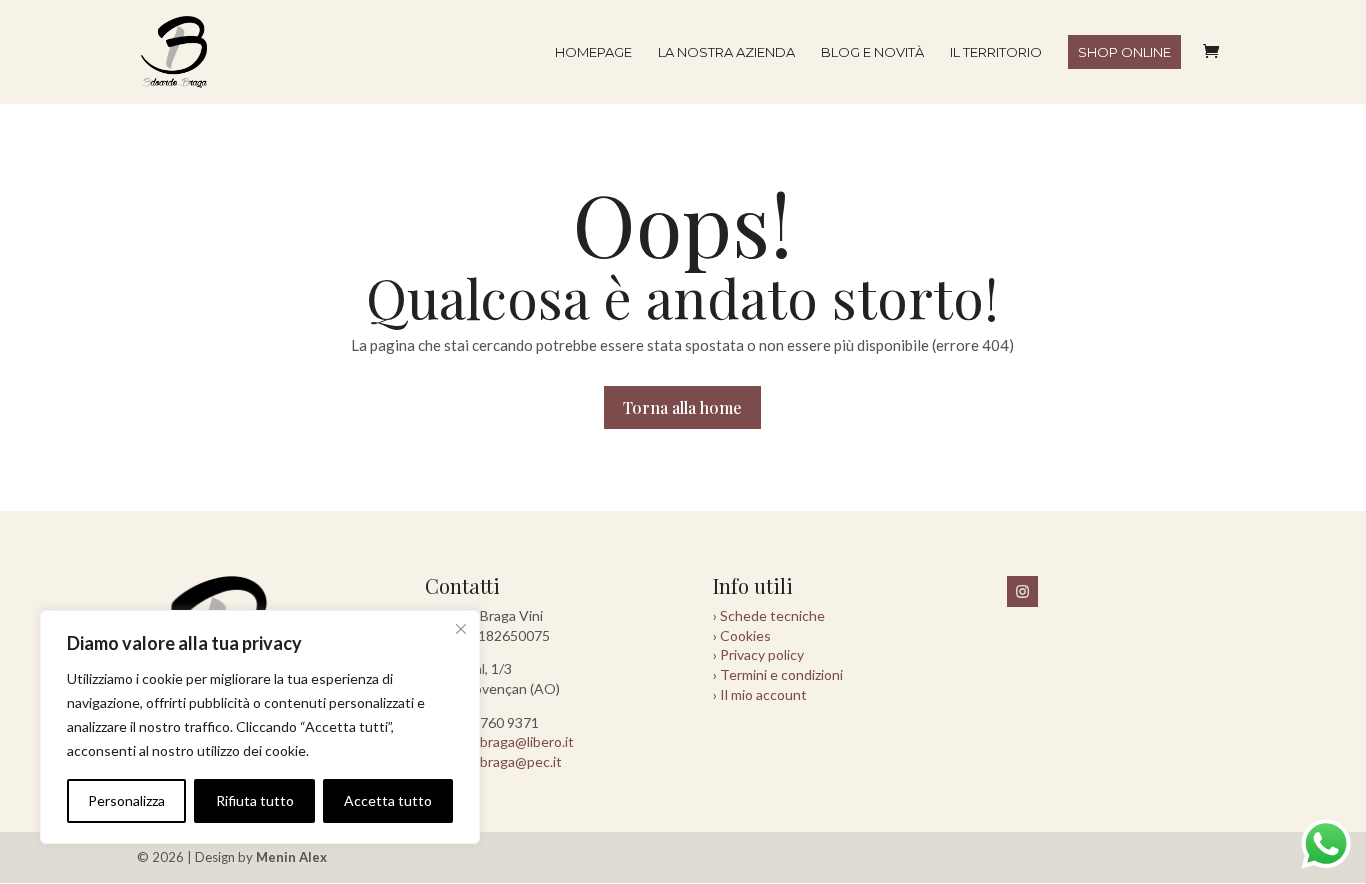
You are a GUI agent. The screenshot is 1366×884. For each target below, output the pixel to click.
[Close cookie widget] (461, 629)
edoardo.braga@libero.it (499, 741)
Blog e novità (872, 52)
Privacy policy (762, 654)
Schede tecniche (772, 615)
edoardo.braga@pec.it (493, 761)
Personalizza (126, 800)
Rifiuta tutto (255, 800)
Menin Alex (291, 857)
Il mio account (763, 694)
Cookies (745, 635)
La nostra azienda (726, 52)
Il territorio (996, 52)
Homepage (593, 52)
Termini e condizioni (781, 674)
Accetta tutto (388, 800)
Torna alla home (682, 407)
